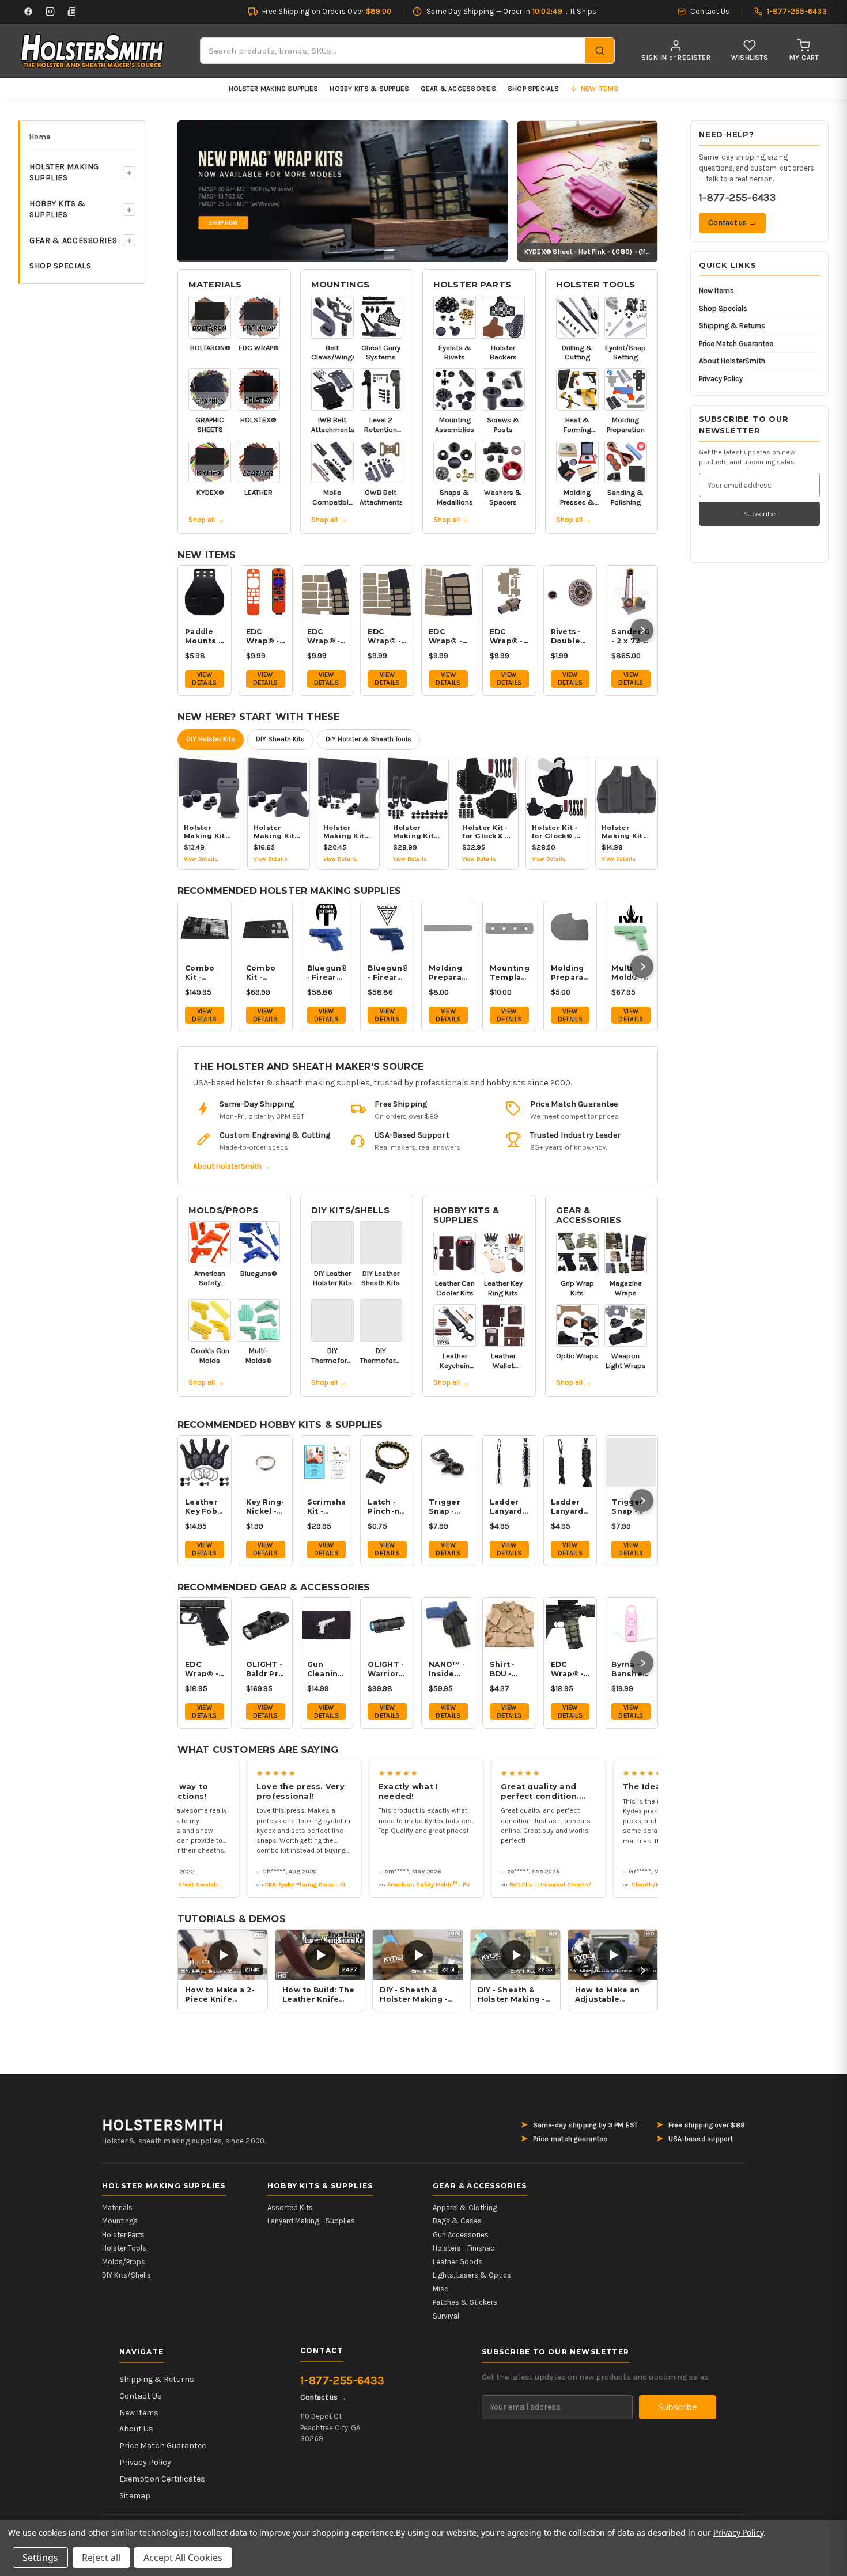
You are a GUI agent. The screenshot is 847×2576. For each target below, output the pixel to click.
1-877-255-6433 (737, 198)
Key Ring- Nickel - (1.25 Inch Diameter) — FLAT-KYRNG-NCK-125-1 (266, 1507)
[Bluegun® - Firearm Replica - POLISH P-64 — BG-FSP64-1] (387, 928)
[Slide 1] (343, 190)
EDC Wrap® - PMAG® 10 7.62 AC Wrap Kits (446, 637)
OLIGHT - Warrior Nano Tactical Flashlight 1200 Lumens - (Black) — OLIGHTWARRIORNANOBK (387, 1669)
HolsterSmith (163, 2125)
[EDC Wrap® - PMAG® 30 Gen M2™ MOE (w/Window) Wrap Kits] (327, 592)
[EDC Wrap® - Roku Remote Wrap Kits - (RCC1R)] (266, 592)
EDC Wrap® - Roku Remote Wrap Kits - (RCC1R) (263, 637)
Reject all (101, 2558)
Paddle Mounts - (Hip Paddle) (203, 637)
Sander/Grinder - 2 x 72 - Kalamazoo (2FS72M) (631, 637)
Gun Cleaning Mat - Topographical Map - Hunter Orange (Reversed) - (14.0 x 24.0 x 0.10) (327, 1669)
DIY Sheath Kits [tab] (280, 739)
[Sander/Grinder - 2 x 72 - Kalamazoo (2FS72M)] (631, 592)
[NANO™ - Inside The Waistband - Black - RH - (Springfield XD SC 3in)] (448, 1624)
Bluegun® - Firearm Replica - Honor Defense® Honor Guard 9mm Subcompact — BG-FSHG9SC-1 (327, 973)
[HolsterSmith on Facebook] (28, 12)
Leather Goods (457, 2262)
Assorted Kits (290, 2208)
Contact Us (141, 2396)
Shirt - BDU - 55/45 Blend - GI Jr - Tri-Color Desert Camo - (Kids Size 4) (509, 1669)
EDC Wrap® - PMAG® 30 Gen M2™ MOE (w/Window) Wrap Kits (327, 637)
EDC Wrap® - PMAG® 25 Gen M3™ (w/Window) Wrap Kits (387, 637)
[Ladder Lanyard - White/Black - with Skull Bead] (509, 1463)
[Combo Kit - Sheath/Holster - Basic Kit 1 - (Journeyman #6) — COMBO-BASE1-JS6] (266, 928)
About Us (136, 2429)
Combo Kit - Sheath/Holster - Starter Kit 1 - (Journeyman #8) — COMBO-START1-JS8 (205, 973)
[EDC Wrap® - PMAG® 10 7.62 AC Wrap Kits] (448, 592)
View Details (204, 679)
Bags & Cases (457, 2221)
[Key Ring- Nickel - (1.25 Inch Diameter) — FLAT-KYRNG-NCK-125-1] (266, 1463)
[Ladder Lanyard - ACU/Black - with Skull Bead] (570, 1463)
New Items (716, 291)
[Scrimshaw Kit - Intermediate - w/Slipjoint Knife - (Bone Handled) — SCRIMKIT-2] (327, 1463)
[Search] (600, 51)
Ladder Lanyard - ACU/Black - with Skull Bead (570, 1507)
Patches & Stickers (465, 2302)
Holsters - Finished (464, 2248)
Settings (40, 2558)
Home (40, 137)
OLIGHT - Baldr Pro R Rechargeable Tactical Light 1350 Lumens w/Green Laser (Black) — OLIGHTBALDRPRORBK (266, 1669)
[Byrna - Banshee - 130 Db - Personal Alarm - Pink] (631, 1624)
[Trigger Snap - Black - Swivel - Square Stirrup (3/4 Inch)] (448, 1463)
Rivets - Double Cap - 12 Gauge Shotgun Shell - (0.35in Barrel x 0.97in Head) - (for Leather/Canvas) (570, 637)
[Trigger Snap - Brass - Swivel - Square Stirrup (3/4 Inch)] (631, 1463)
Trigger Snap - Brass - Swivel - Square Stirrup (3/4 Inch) (631, 1507)
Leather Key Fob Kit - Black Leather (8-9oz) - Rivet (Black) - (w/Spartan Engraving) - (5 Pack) (205, 1507)
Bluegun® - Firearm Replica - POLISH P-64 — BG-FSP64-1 (387, 973)
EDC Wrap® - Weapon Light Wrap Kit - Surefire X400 (507, 637)
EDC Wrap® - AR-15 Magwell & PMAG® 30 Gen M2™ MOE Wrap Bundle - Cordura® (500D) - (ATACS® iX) (570, 1669)
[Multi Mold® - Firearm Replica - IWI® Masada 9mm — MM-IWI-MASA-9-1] (631, 928)
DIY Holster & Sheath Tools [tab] (368, 739)
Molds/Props (224, 1210)
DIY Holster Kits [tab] (211, 739)
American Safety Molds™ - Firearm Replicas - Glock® (441, 1884)
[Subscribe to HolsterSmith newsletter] (72, 12)
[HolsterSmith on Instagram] (50, 12)
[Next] (642, 630)
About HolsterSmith (732, 361)
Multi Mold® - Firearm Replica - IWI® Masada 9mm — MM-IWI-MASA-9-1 (630, 973)
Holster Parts (472, 285)
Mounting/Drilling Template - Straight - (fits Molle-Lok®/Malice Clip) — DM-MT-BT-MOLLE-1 (509, 973)
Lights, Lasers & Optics (472, 2275)
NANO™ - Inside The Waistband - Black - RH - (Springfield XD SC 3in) (448, 1669)
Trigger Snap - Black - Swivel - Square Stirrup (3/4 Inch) (448, 1507)
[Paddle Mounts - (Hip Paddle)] (205, 592)
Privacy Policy (721, 379)
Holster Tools (596, 285)
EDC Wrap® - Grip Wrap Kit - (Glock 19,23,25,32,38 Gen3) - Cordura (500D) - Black (205, 1669)
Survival (446, 2316)
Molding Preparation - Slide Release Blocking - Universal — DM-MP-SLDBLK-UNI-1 (448, 973)
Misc (440, 2289)
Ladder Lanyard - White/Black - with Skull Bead (509, 1507)
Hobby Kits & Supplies (369, 89)
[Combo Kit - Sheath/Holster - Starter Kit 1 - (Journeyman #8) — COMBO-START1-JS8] (205, 928)
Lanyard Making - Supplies (311, 2221)
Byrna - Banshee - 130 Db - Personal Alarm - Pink (630, 1669)
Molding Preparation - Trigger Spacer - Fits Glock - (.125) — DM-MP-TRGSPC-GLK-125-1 (570, 973)
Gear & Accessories (458, 89)
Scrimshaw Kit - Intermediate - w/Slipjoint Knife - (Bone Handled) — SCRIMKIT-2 (327, 1507)
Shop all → (206, 519)
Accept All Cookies (183, 2558)
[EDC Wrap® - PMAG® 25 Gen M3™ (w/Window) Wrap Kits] (387, 592)
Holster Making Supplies (274, 89)
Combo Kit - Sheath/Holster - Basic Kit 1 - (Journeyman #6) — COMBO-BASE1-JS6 (266, 973)
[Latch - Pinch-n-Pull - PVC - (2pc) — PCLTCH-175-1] (387, 1463)
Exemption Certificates (162, 2479)
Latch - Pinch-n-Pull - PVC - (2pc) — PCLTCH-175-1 (387, 1507)
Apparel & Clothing (465, 2208)
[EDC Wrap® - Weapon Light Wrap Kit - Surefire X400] (509, 592)
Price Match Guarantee (736, 344)
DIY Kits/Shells (350, 1210)
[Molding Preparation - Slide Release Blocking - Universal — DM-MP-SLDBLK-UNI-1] (448, 928)
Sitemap (135, 2496)
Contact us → (732, 223)
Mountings (340, 285)
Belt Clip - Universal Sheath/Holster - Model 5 (554, 1884)
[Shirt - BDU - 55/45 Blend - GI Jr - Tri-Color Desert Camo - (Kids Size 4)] (509, 1624)
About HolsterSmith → (232, 1166)
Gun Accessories (461, 2235)
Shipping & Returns (732, 326)
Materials (215, 285)
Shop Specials (533, 89)
